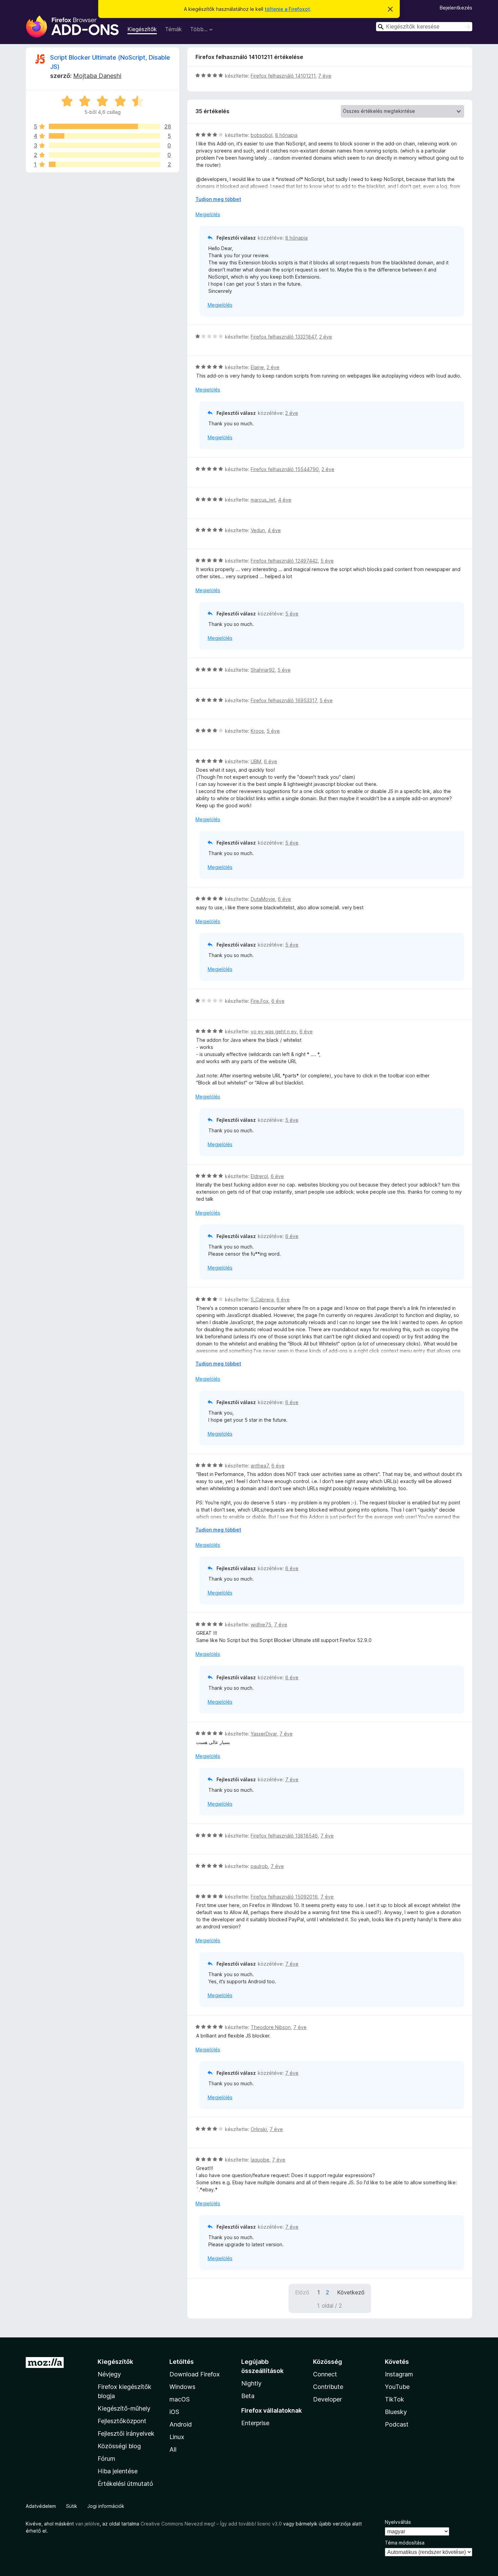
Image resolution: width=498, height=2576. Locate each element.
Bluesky (396, 2412)
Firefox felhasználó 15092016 (284, 1897)
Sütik (72, 2506)
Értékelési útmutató (125, 2484)
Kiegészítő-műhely (124, 2408)
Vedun (258, 530)
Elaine (257, 367)
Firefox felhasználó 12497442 (284, 561)
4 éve (285, 500)
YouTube (397, 2387)
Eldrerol (259, 1176)
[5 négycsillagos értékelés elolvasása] (105, 136)
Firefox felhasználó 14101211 (283, 76)
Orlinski (259, 2129)
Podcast (397, 2424)
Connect (325, 2374)
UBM (256, 761)
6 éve (271, 761)
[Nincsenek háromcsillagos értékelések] (105, 145)
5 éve (327, 561)
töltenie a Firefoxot (287, 9)
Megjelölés (208, 214)
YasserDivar (264, 1734)
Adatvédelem (41, 2506)
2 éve (326, 337)
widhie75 (261, 1625)
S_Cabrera (262, 1300)
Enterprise (255, 2423)
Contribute (328, 2387)
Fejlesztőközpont (122, 2421)
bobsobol (262, 135)
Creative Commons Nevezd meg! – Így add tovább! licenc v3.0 (211, 2524)
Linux (177, 2437)
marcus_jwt (263, 500)
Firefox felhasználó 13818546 (284, 1836)
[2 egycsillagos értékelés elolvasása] (105, 164)
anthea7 (260, 1466)
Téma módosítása (405, 2543)
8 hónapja (286, 135)
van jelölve (87, 2524)
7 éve (325, 76)
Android (181, 2424)
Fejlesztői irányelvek (126, 2433)
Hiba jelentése (118, 2471)
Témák (173, 29)
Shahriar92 (263, 670)
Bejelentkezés (456, 8)
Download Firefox (195, 2374)
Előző (302, 2292)
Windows (182, 2387)
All (173, 2449)
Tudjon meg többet (218, 199)
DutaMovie (263, 899)
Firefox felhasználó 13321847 (284, 337)
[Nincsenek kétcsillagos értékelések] (105, 155)
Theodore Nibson (271, 2027)
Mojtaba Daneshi (97, 76)
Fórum (106, 2459)
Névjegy (109, 2374)
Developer (327, 2399)
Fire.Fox (260, 1001)
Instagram (399, 2374)
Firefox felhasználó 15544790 (285, 469)
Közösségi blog (119, 2446)
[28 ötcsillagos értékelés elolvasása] (105, 126)
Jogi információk (106, 2506)
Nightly (251, 2383)
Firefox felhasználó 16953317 (284, 700)
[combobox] (424, 27)
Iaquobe (260, 2160)
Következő (351, 2292)
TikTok (395, 2399)
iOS (174, 2412)
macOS (180, 2399)
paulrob (259, 1866)
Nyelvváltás (398, 2522)
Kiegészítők (142, 29)
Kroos (257, 731)
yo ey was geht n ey (274, 1031)
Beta (248, 2396)
